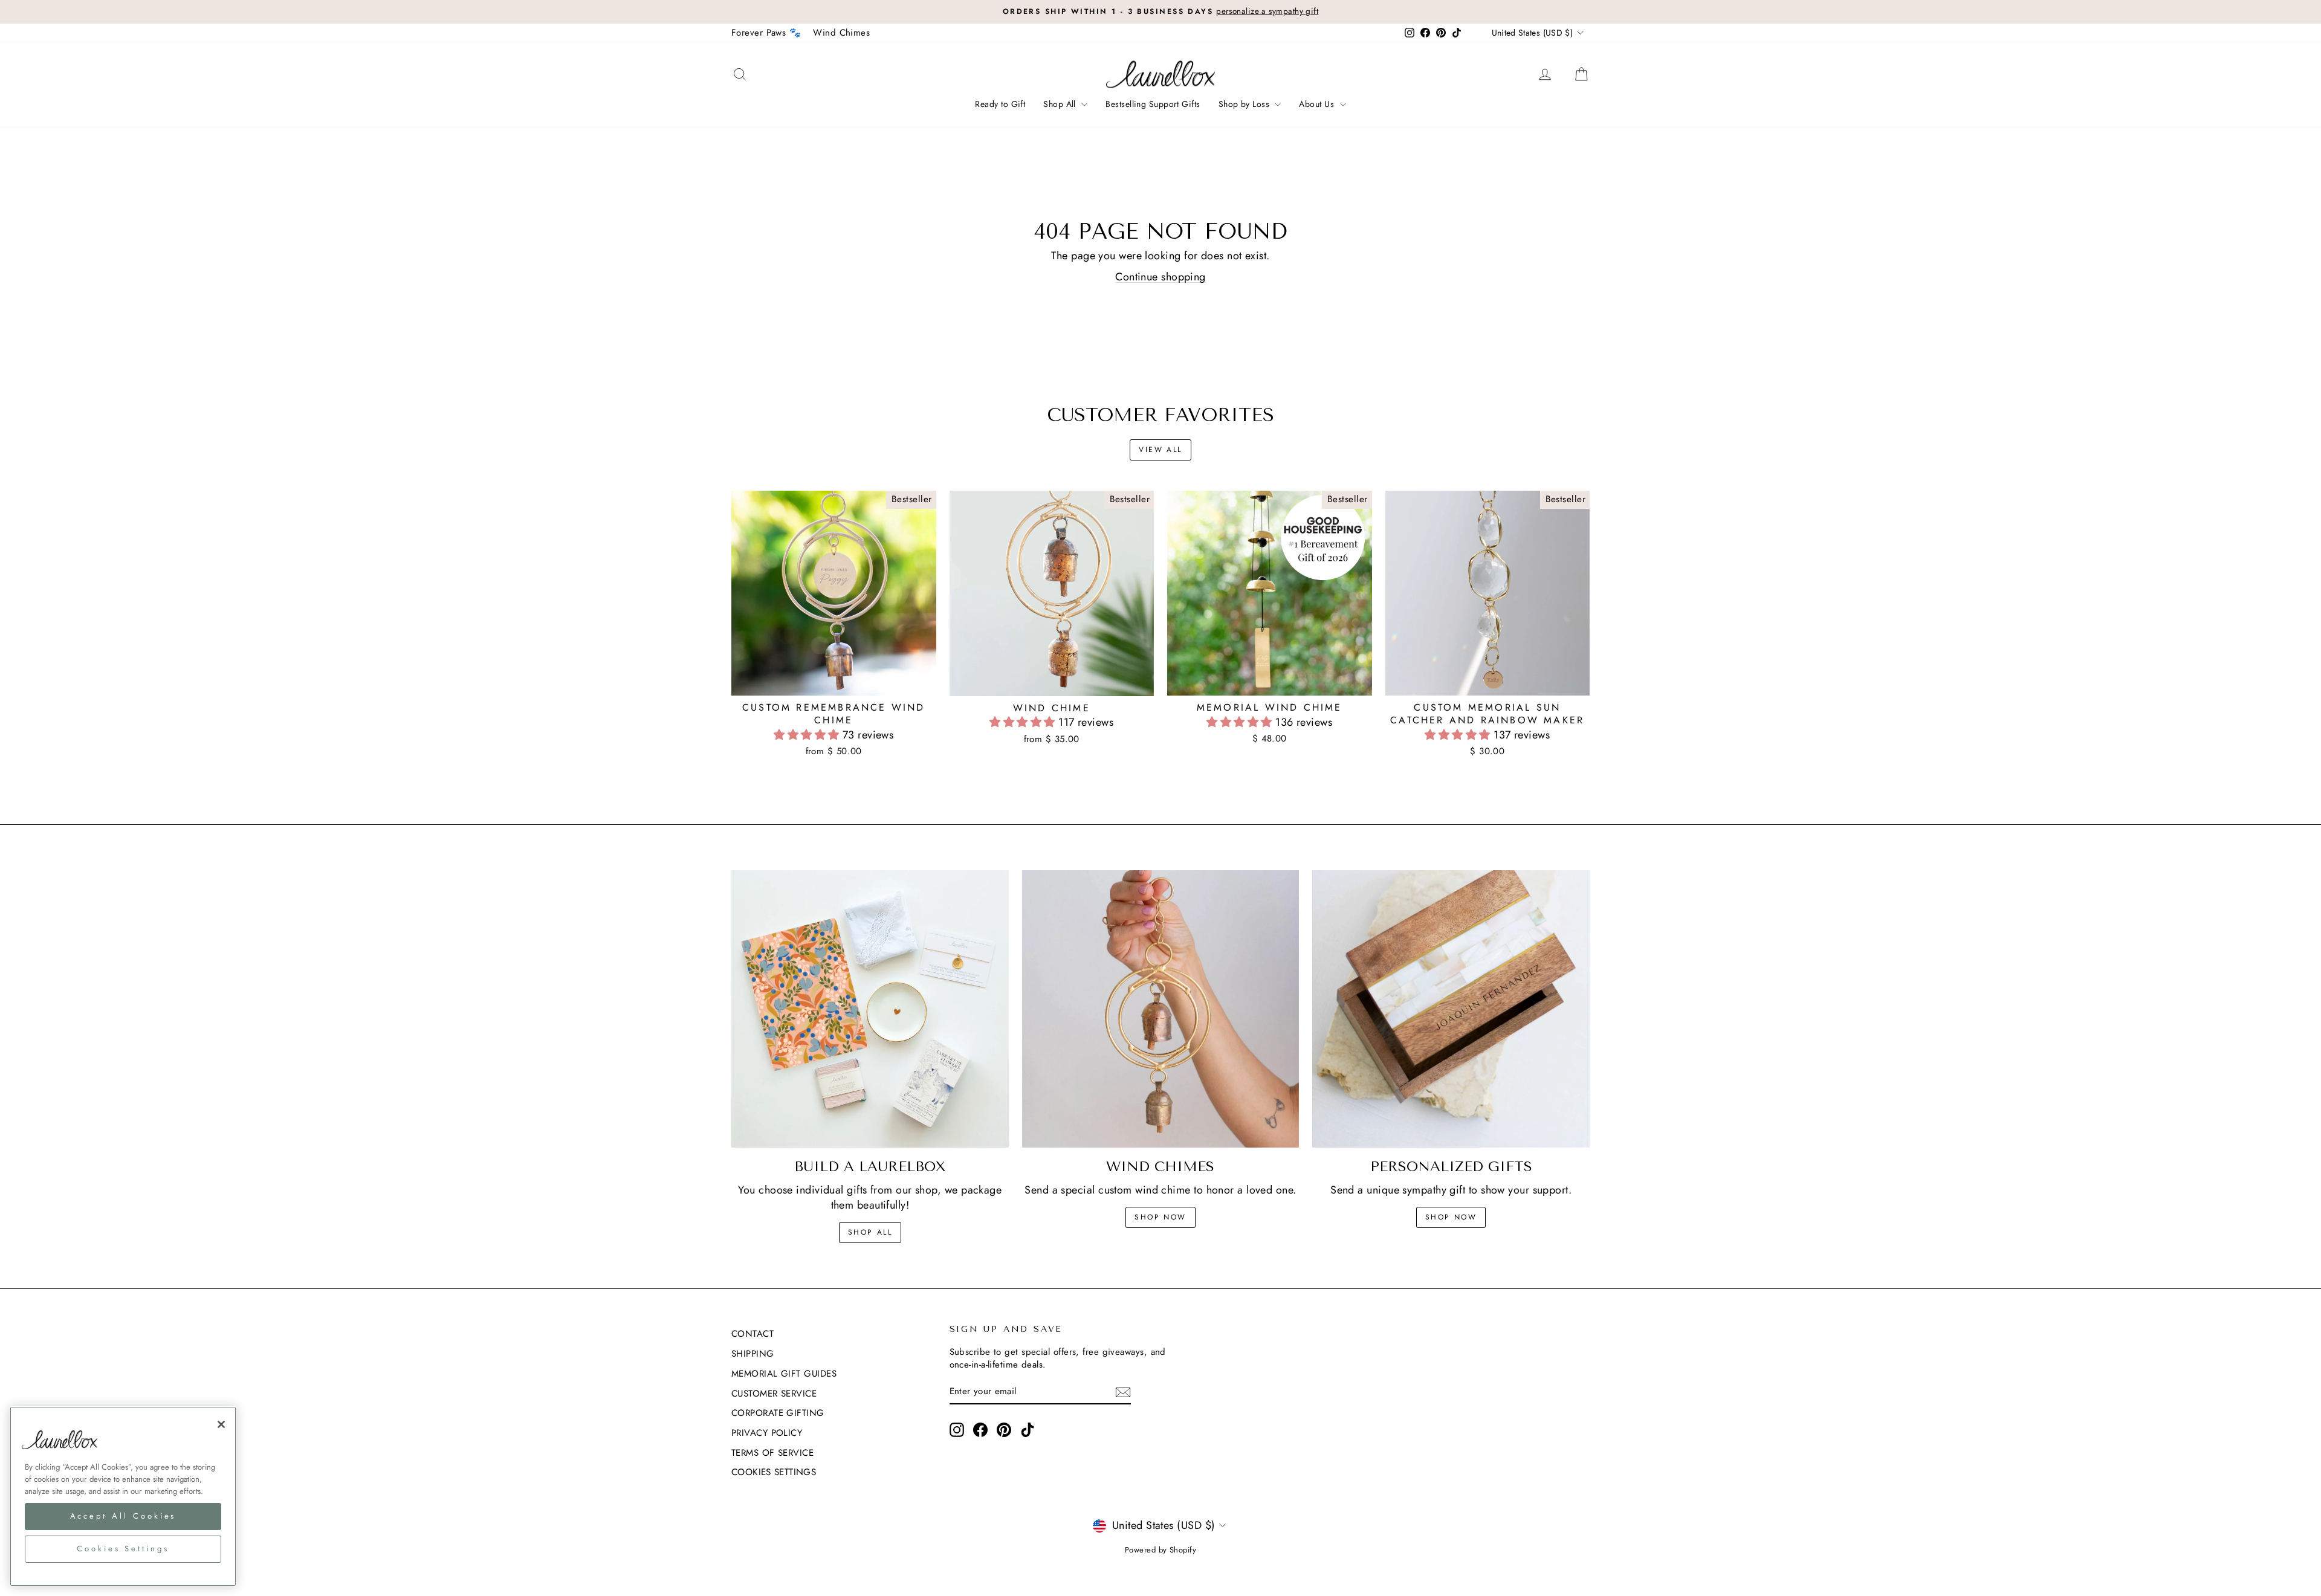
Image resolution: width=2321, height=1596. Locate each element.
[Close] (221, 1424)
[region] (123, 1496)
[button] (808, 735)
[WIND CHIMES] (1161, 1009)
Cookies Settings (774, 1472)
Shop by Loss (1245, 104)
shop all (870, 1232)
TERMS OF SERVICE (772, 1453)
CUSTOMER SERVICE (774, 1394)
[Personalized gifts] (1451, 1009)
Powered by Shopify (1160, 1550)
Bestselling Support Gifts (1153, 104)
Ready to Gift (1000, 104)
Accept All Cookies (123, 1516)
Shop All (1061, 104)
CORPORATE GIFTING (778, 1413)
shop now (1160, 1217)
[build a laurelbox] (870, 1009)
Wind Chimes (841, 33)
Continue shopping (1160, 277)
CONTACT (753, 1334)
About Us (1318, 104)
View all (1160, 450)
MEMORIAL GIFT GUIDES (784, 1374)
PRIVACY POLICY (767, 1433)
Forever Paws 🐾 (766, 33)
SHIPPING (753, 1354)
